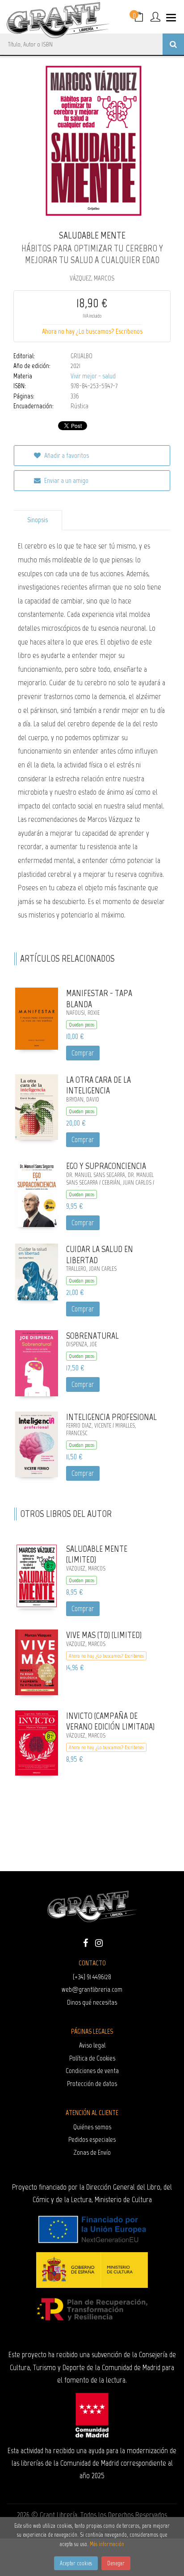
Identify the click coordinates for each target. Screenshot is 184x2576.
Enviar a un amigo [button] (66, 480)
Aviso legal (92, 2045)
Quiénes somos (92, 2127)
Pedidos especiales (92, 2139)
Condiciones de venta (92, 2071)
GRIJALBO (82, 356)
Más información (107, 2544)
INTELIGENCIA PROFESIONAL (111, 1417)
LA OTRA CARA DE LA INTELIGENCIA (98, 1085)
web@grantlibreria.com (92, 1989)
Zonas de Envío (92, 2152)
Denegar (116, 2563)
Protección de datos (92, 2084)
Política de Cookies (92, 2058)
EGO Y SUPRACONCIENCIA (106, 1166)
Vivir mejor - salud (93, 376)
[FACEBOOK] (85, 1942)
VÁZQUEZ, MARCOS (92, 278)
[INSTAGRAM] (99, 1942)
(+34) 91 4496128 (92, 1977)
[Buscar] (173, 44)
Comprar (83, 1053)
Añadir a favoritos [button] (66, 455)
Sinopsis (38, 520)
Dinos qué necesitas (92, 2002)
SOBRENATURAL (92, 1336)
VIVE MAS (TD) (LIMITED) (104, 1635)
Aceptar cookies (76, 2563)
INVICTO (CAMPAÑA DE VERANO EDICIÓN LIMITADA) (110, 1721)
